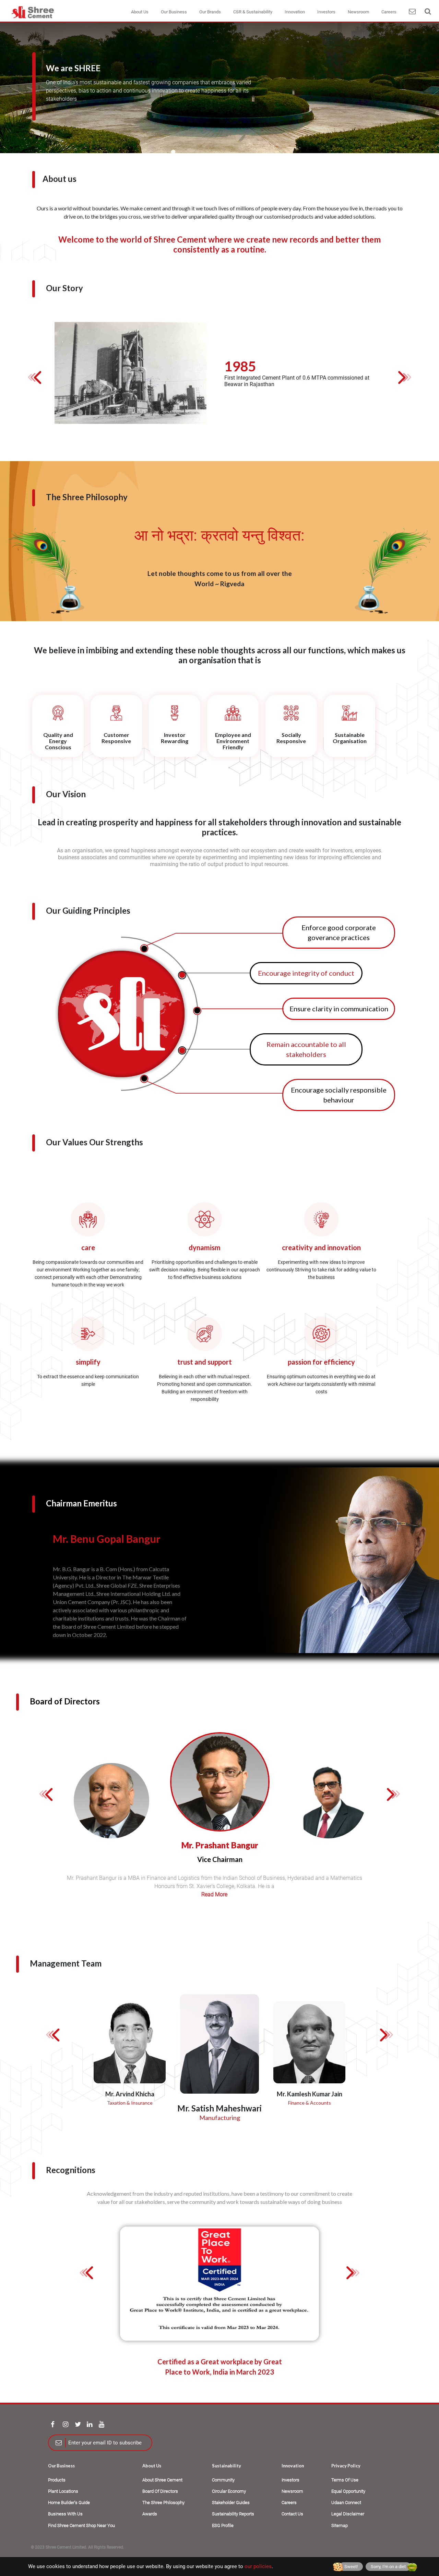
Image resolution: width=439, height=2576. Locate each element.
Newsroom (292, 2491)
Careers (289, 2503)
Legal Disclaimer (348, 2514)
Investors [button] (326, 12)
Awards (150, 2514)
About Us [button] (140, 12)
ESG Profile (223, 2525)
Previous (38, 377)
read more (214, 1894)
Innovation (293, 2466)
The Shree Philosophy (163, 2503)
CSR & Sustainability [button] (253, 12)
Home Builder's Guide (69, 2503)
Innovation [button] (295, 12)
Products (57, 2480)
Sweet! (351, 2567)
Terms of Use (345, 2480)
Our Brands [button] (210, 12)
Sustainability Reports (233, 2514)
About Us (152, 2466)
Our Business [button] (174, 12)
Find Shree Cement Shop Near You (81, 2525)
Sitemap (340, 2525)
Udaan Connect (346, 2503)
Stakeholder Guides (231, 2503)
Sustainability (227, 2466)
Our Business (61, 2466)
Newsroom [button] (358, 12)
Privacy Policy (346, 2466)
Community (223, 2480)
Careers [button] (389, 12)
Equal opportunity (348, 2491)
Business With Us (65, 2514)
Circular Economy (229, 2491)
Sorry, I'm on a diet (388, 2567)
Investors (290, 2480)
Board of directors (160, 2491)
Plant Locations (63, 2491)
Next (401, 377)
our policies (258, 2566)
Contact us (292, 2514)
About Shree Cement (162, 2480)
